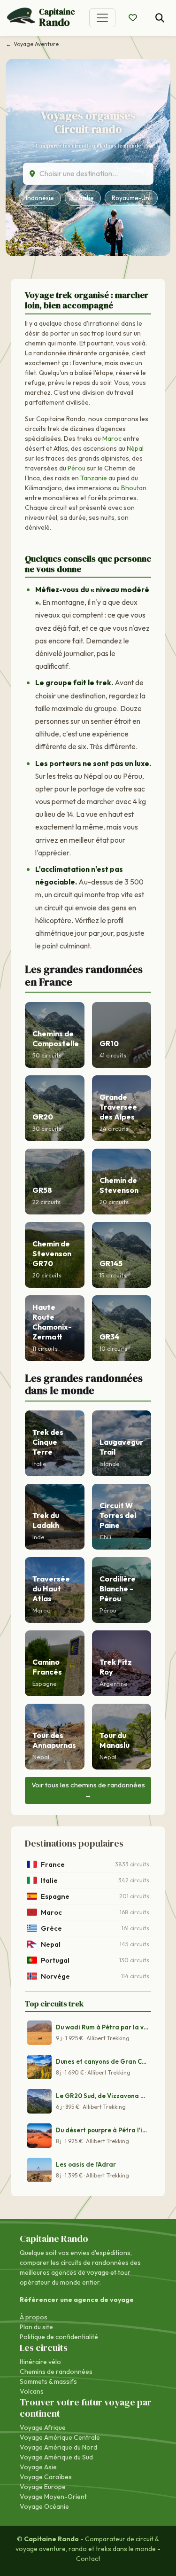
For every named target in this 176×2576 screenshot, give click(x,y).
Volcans (32, 2391)
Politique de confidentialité (59, 2337)
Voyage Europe (43, 2487)
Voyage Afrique (43, 2427)
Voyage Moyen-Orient (53, 2497)
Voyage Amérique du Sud (56, 2457)
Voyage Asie (38, 2467)
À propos (34, 2317)
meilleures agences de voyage (64, 2272)
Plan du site (36, 2327)
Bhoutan (134, 488)
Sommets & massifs (48, 2381)
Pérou (77, 468)
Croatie (83, 198)
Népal (135, 448)
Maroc (112, 438)
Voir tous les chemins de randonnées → (88, 1790)
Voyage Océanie (44, 2506)
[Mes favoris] (133, 18)
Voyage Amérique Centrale (60, 2437)
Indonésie (40, 198)
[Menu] (102, 18)
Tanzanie (94, 478)
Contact (88, 2559)
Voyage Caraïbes (46, 2477)
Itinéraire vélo (40, 2362)
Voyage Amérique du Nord (58, 2447)
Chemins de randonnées (56, 2372)
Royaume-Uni (131, 198)
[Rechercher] (160, 18)
